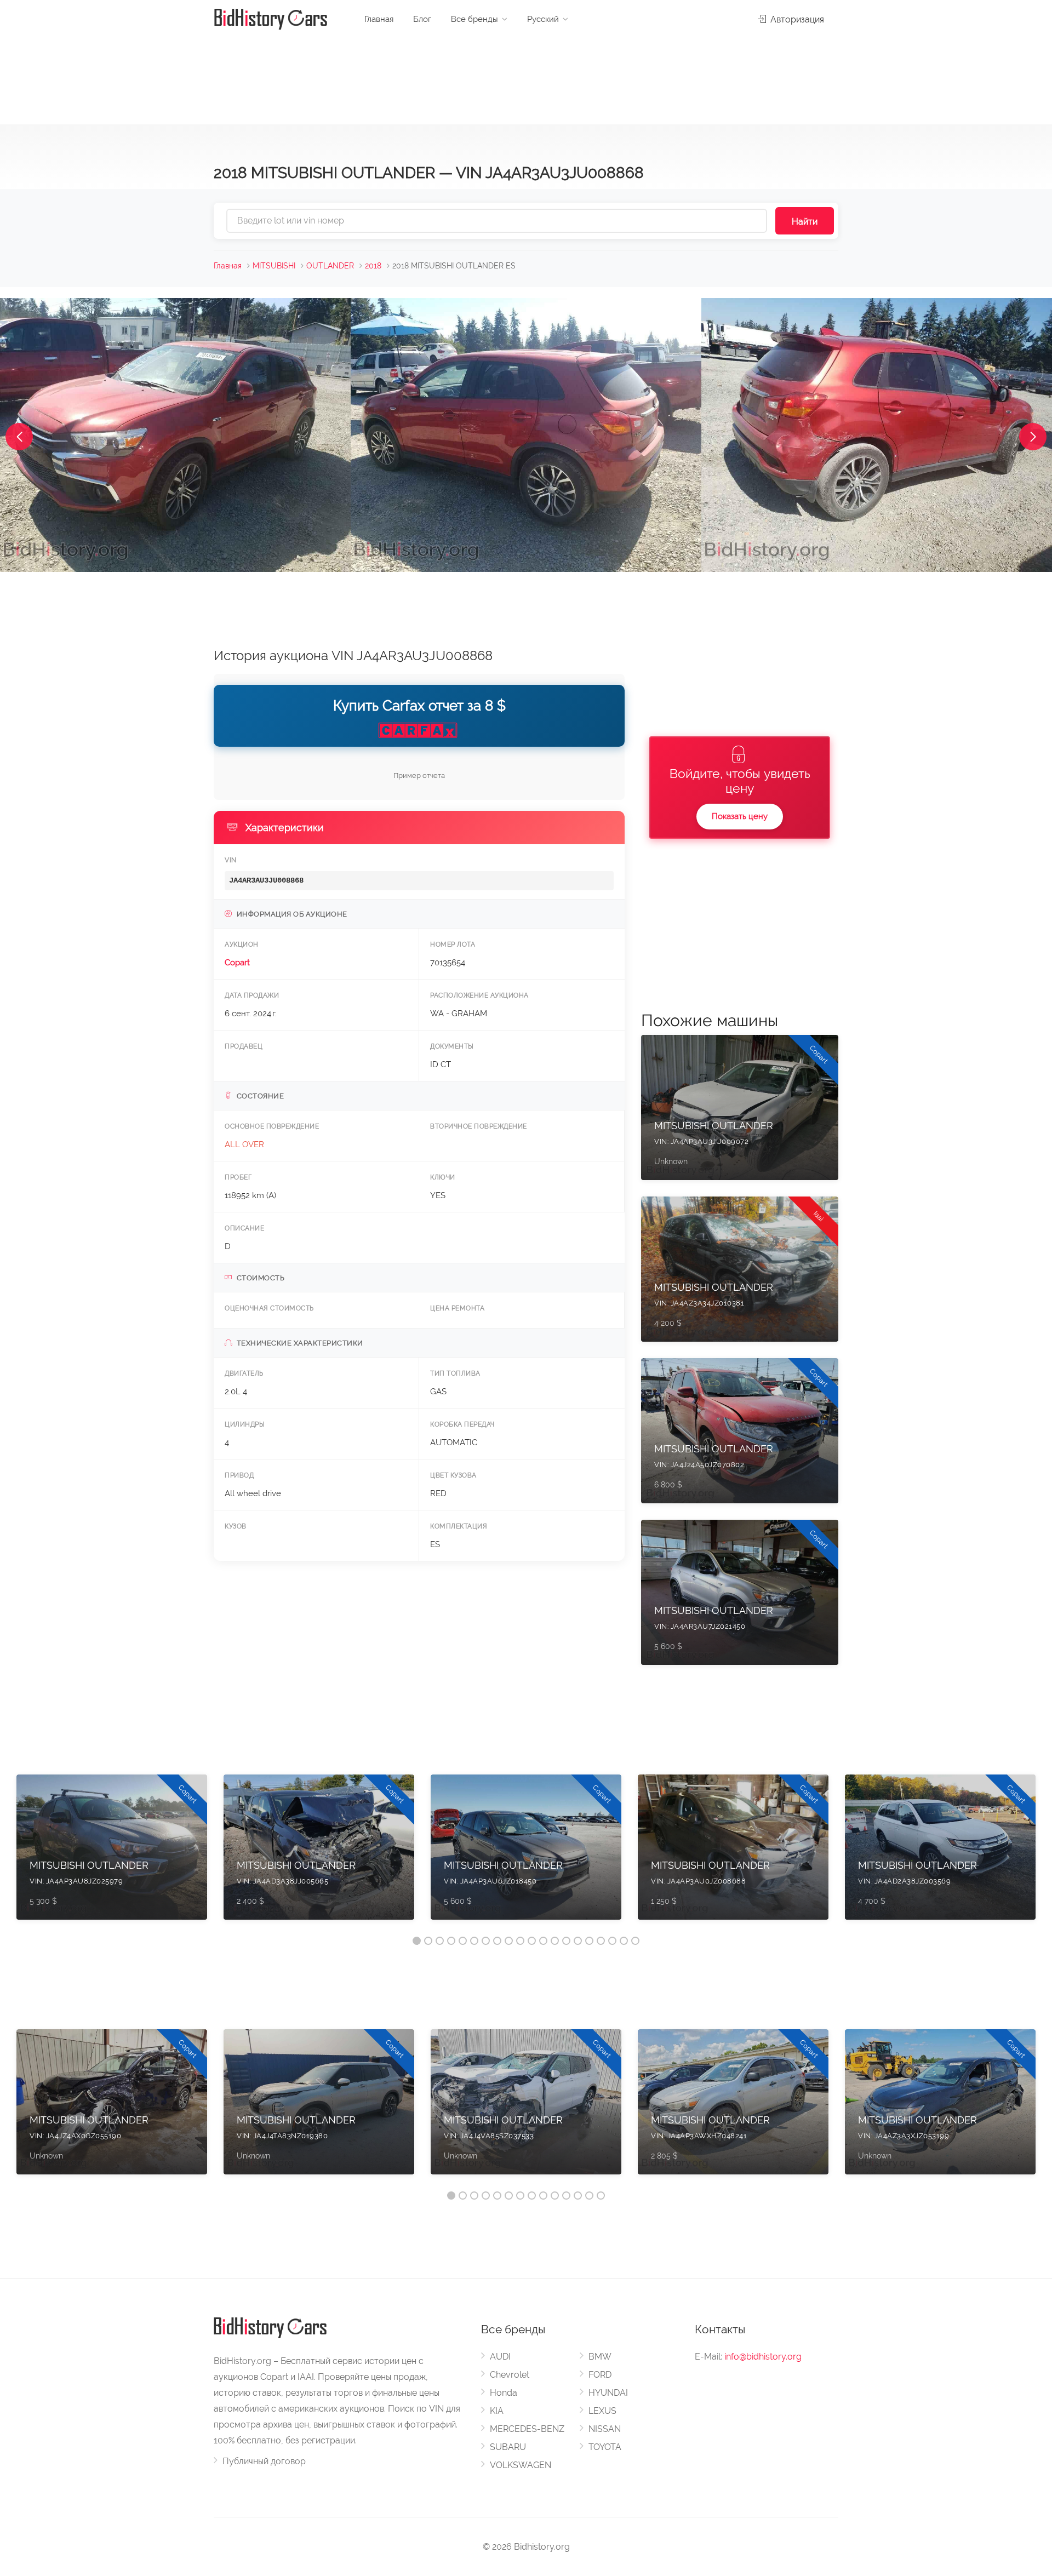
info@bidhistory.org (763, 2357)
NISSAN (605, 2429)
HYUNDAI (608, 2393)
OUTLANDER (330, 266)
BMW (600, 2357)
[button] (19, 437)
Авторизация (796, 19)
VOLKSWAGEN (521, 2465)
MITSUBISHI (274, 266)
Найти (805, 222)
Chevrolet (510, 2375)
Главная (379, 19)
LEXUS (602, 2411)
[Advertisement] (526, 77)
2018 (373, 266)
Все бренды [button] (474, 19)
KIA (497, 2411)
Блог (422, 19)
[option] (112, 1853)
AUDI (500, 2357)
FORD (600, 2375)
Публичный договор (264, 2461)
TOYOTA (605, 2447)
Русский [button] (543, 19)
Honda (504, 2393)
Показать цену (740, 816)
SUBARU (508, 2447)
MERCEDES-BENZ (527, 2429)
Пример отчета (419, 775)
